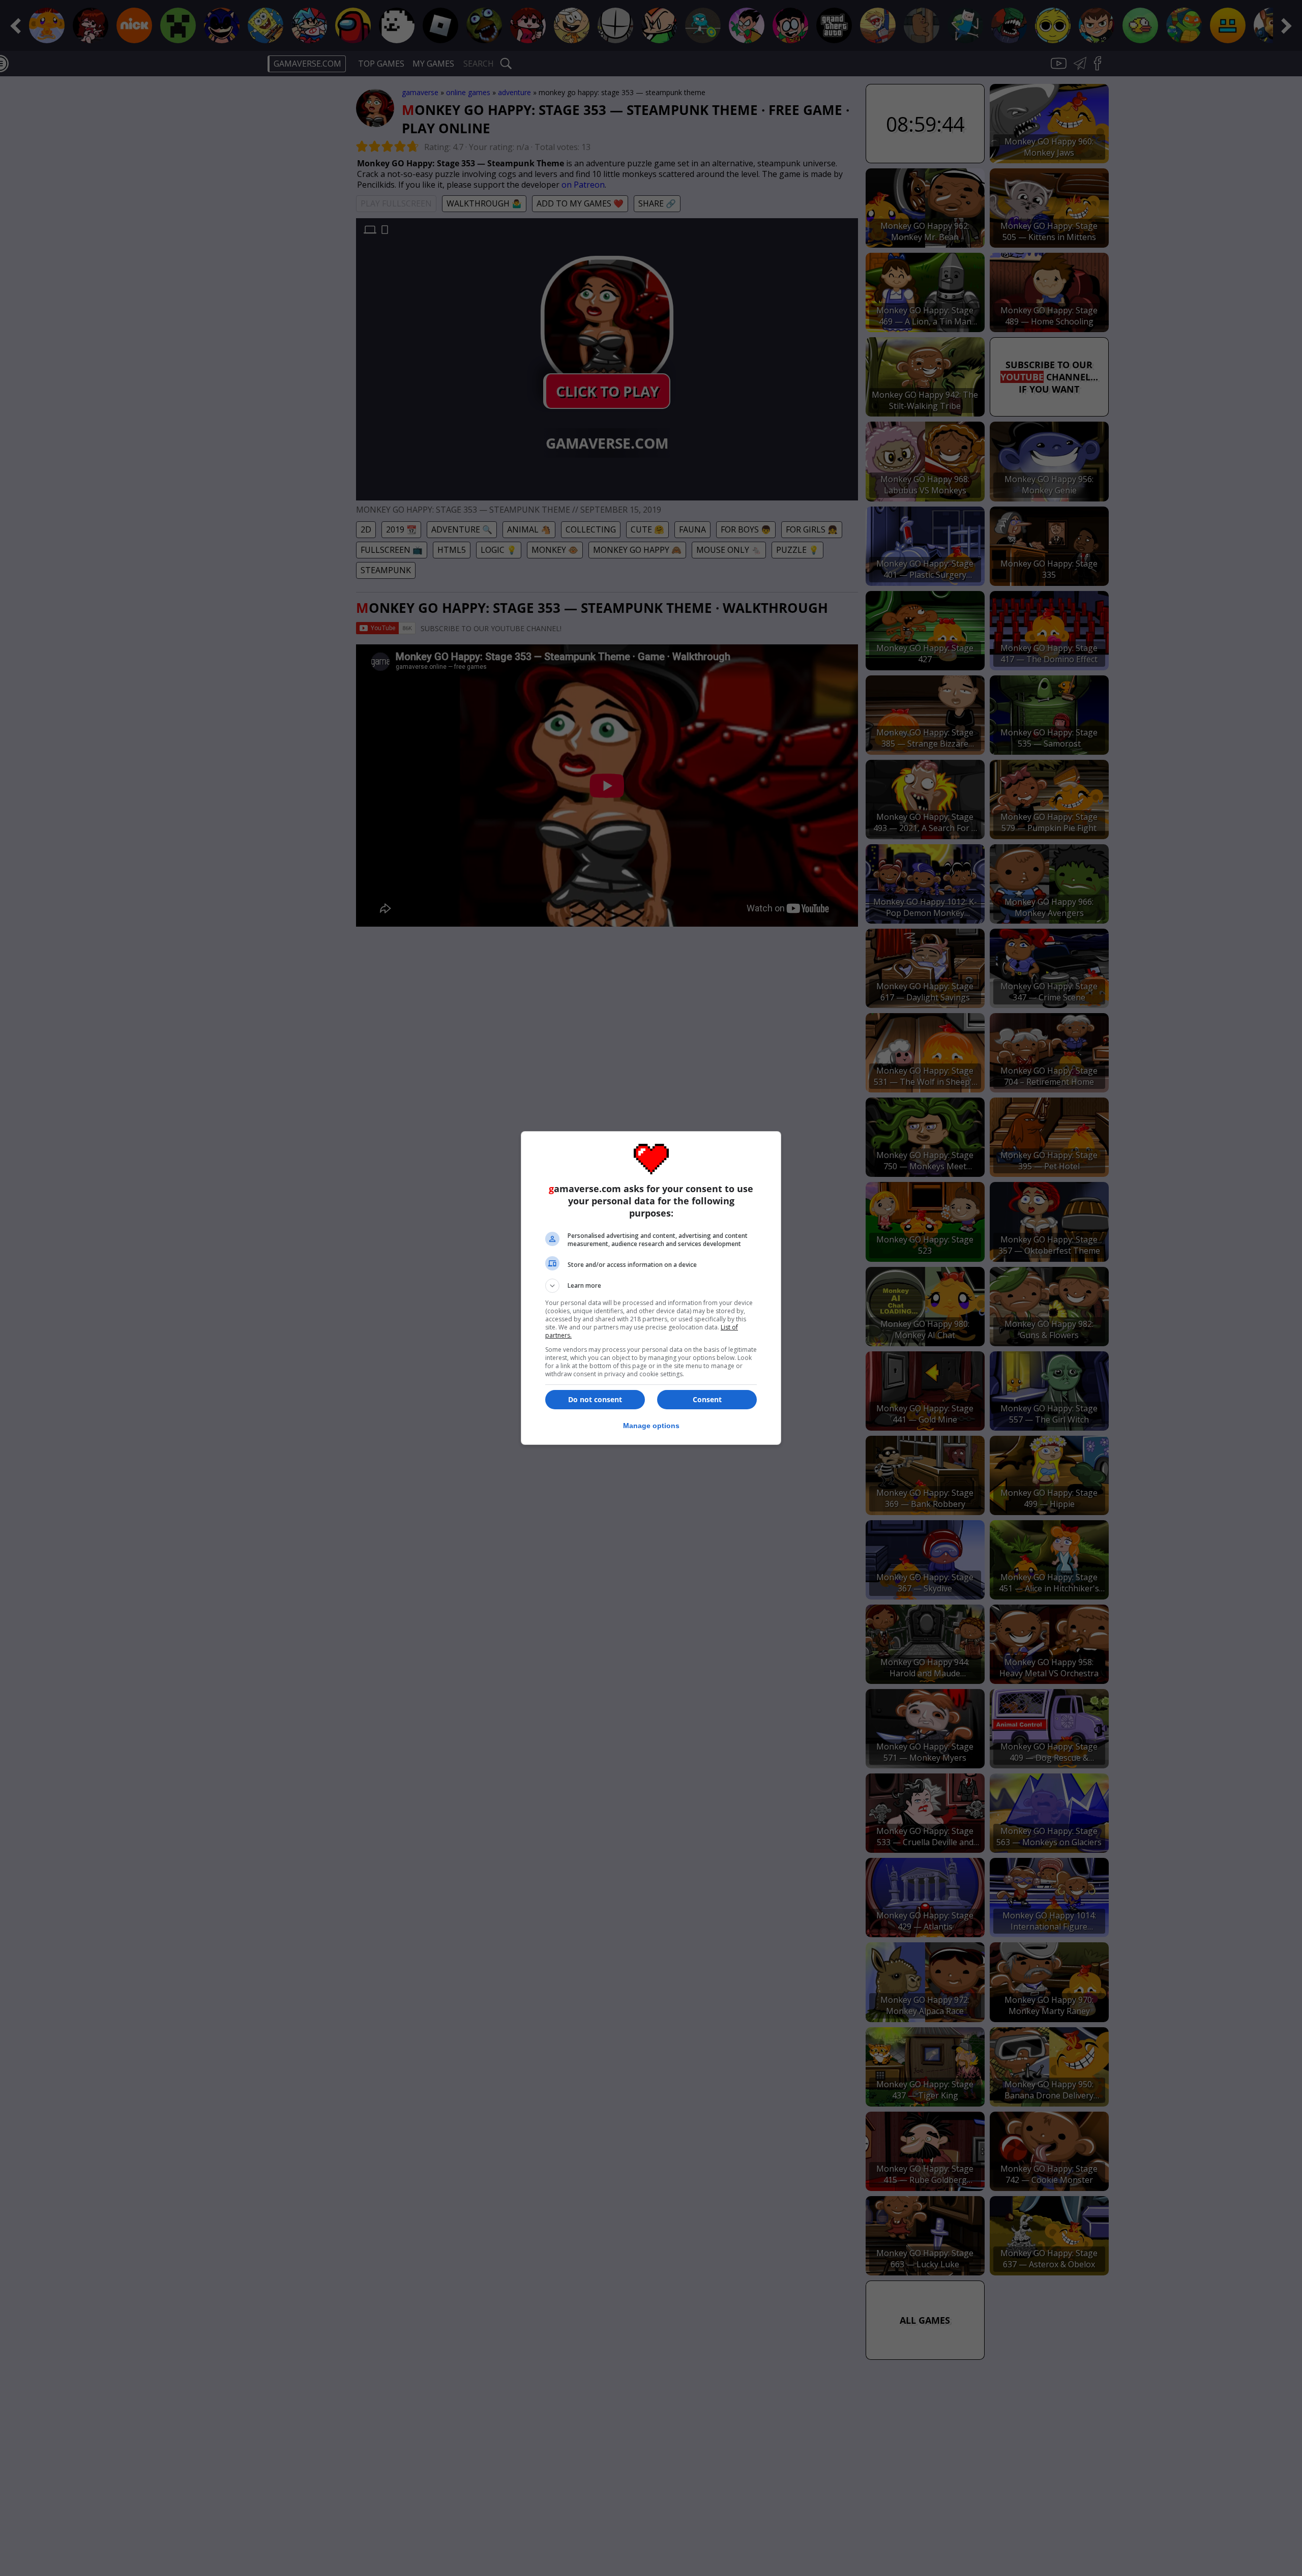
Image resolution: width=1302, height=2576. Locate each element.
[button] (651, 1286)
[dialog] (651, 1288)
